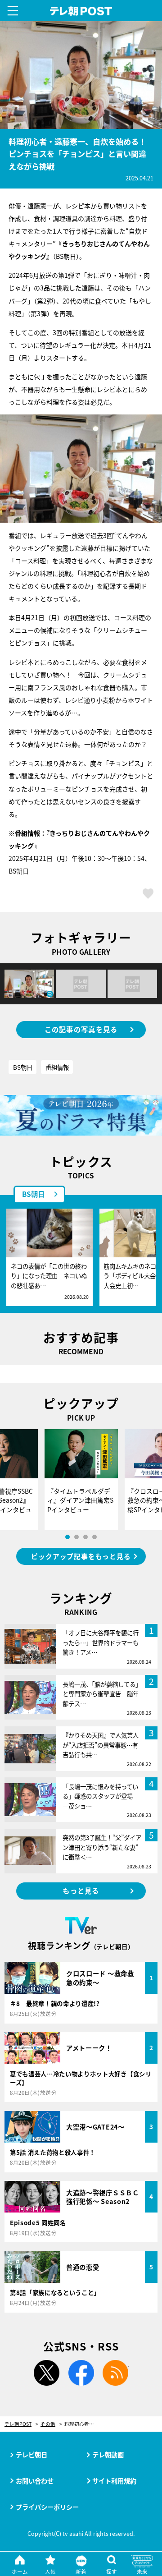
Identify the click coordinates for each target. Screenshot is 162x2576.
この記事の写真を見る (81, 1029)
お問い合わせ (35, 2481)
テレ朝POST (81, 11)
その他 (48, 2424)
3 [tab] (85, 1537)
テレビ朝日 (31, 2454)
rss (116, 2373)
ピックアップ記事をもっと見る (81, 1556)
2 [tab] (76, 1537)
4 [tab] (94, 1537)
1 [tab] (67, 1537)
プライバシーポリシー (47, 2507)
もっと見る (81, 1891)
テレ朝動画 (108, 2454)
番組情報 (57, 1067)
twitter (46, 2373)
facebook (81, 2373)
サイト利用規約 (114, 2481)
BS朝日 (23, 1067)
